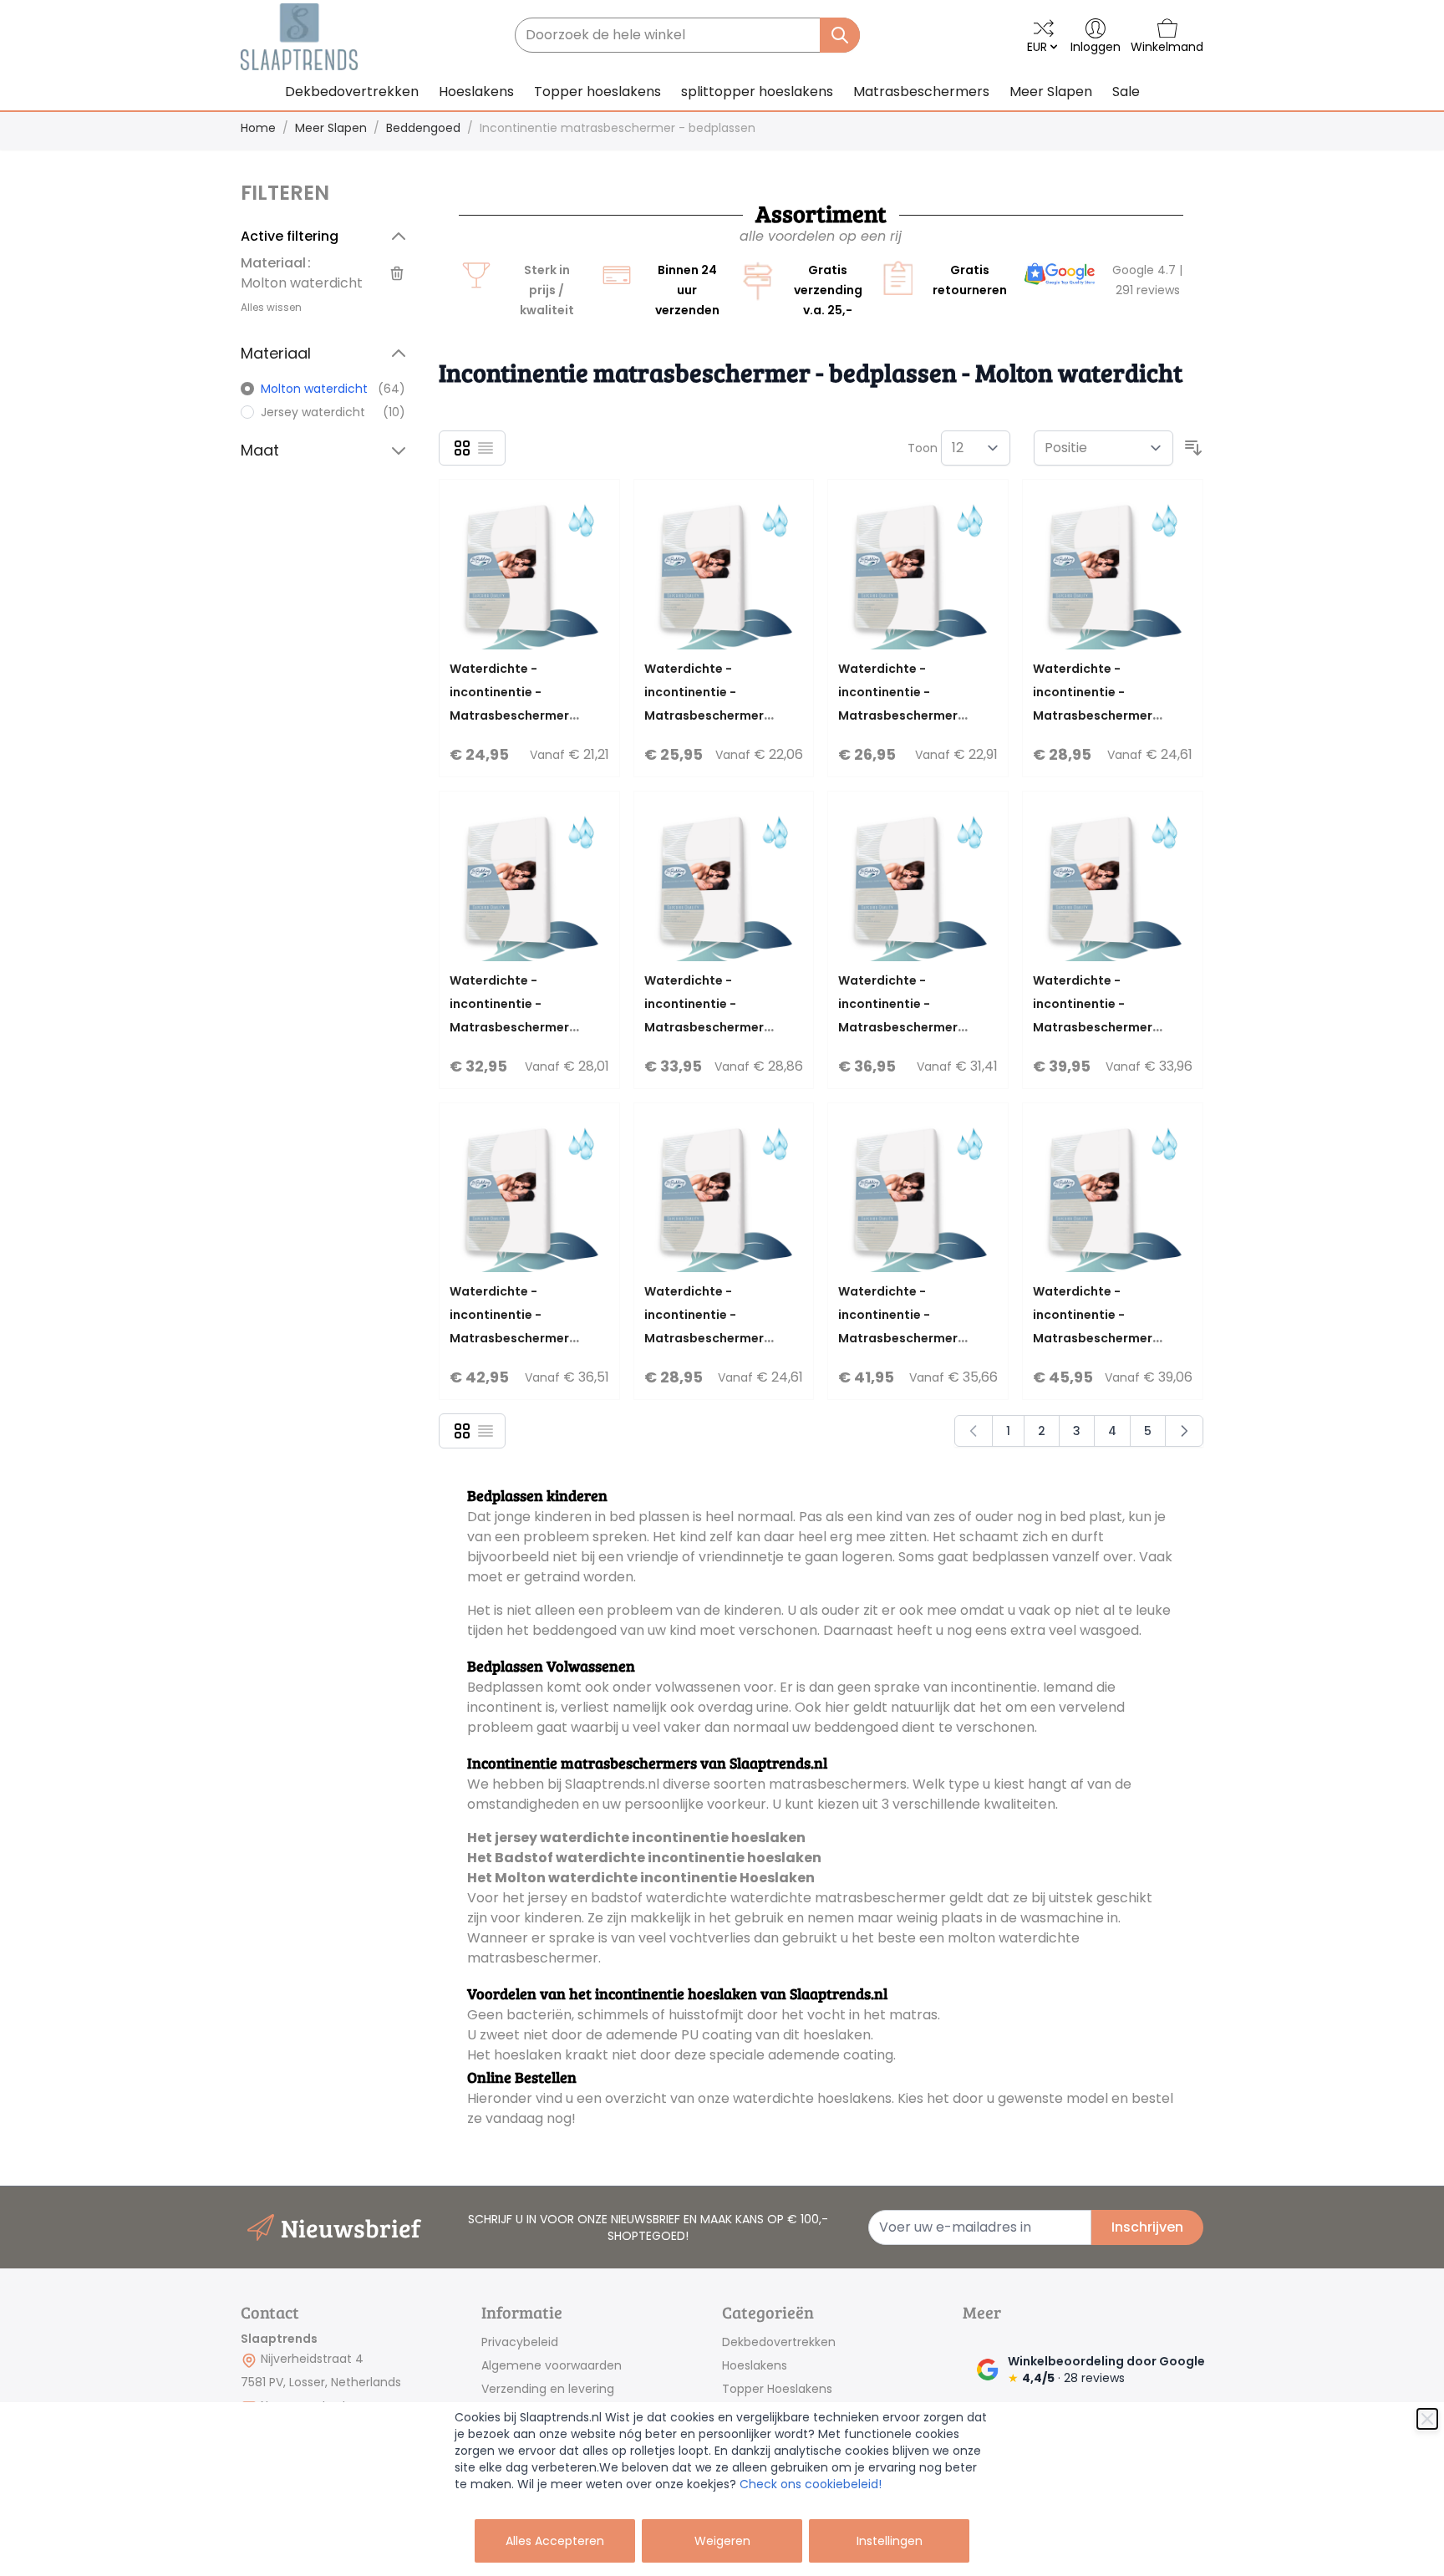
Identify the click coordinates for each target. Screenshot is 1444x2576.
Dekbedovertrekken (779, 2342)
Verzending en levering (548, 2389)
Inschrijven (1147, 2227)
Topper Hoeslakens (777, 2389)
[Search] (840, 35)
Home (258, 128)
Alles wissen (271, 307)
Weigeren (722, 2541)
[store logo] (299, 37)
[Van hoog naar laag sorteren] (1193, 448)
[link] (1059, 275)
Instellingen (890, 2541)
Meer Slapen (331, 128)
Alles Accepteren (555, 2541)
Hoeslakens (755, 2365)
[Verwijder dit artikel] (397, 273)
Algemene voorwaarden (552, 2365)
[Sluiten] (1427, 2419)
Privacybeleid (520, 2342)
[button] (326, 193)
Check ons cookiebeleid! (811, 2484)
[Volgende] (1184, 1431)
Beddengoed (423, 128)
